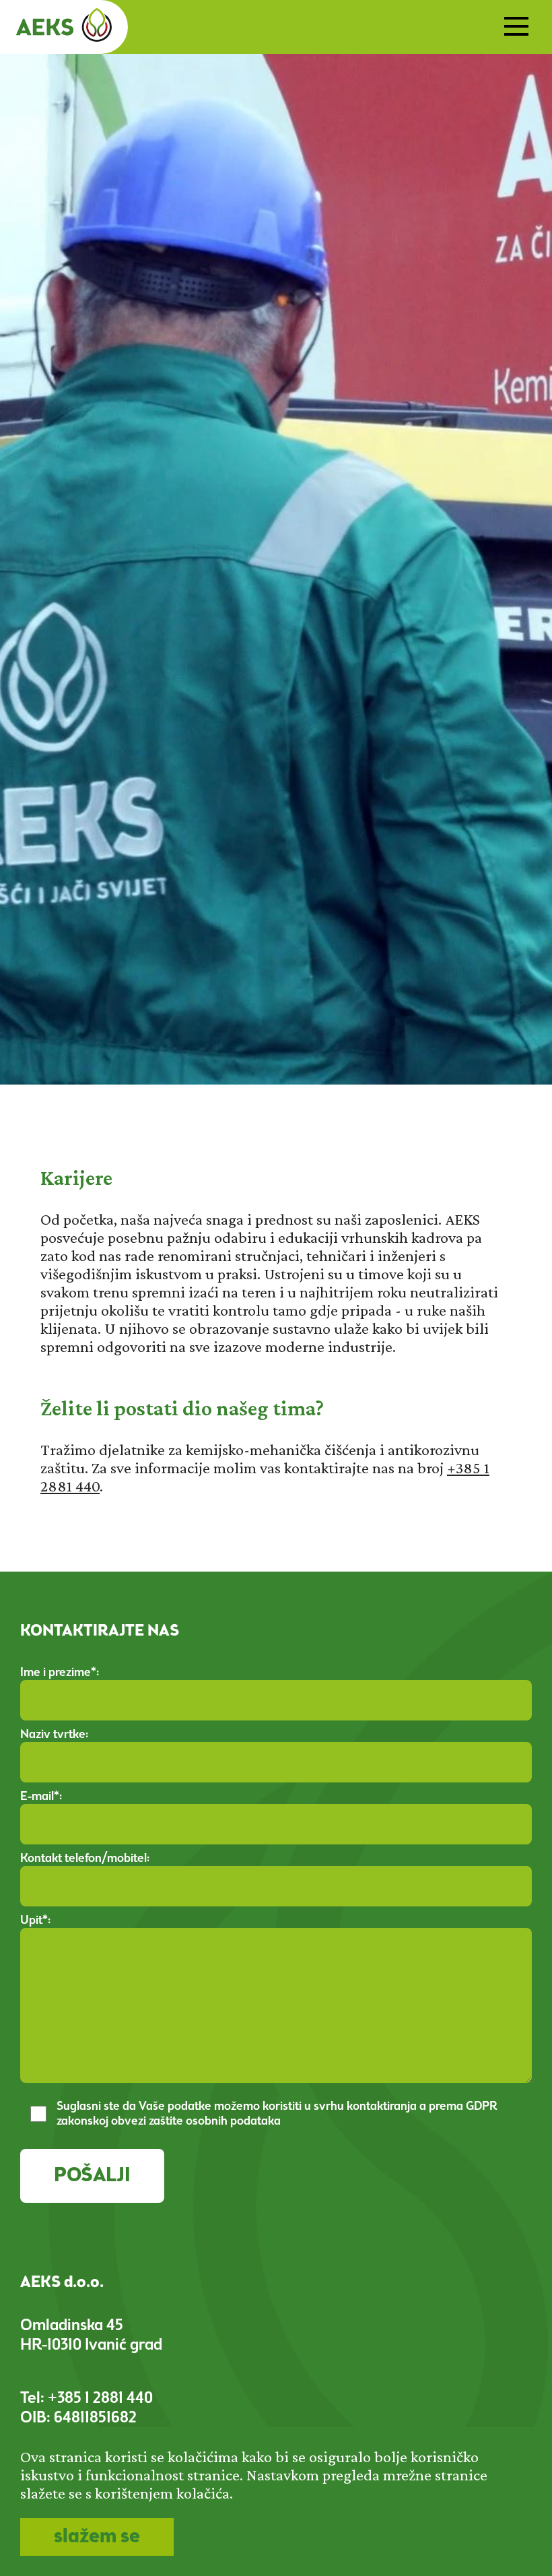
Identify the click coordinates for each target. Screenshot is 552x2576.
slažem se (97, 2537)
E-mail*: (41, 1797)
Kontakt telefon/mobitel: (85, 1859)
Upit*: (35, 1921)
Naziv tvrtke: (54, 1735)
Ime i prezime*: (60, 1673)
